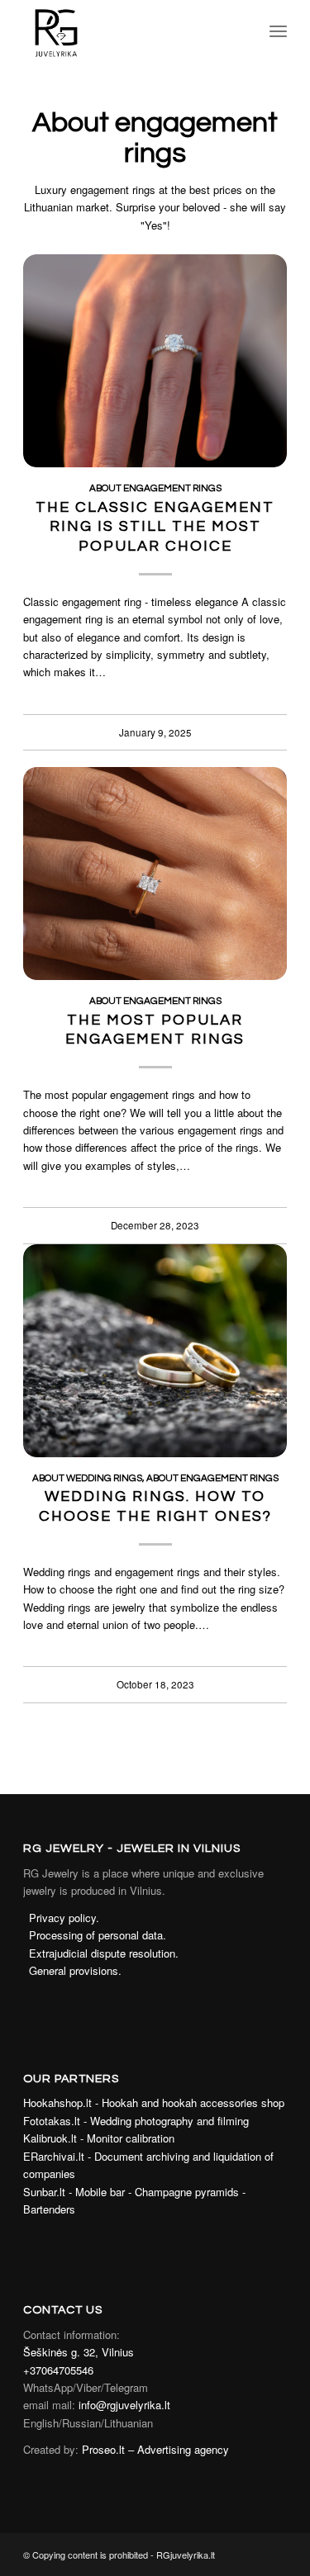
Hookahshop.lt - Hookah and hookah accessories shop (154, 2102)
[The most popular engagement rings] (155, 874)
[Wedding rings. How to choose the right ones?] (155, 1351)
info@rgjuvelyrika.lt (124, 2405)
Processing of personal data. (98, 1935)
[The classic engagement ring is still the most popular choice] (155, 361)
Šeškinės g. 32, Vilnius (79, 2352)
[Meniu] (278, 33)
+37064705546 (58, 2370)
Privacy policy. (64, 1918)
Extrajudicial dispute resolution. (104, 1953)
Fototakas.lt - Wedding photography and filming (136, 2121)
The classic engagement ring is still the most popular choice (155, 527)
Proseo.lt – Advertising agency (155, 2449)
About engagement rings (155, 488)
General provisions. (75, 1970)
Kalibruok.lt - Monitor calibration (99, 2138)
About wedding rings (87, 1478)
